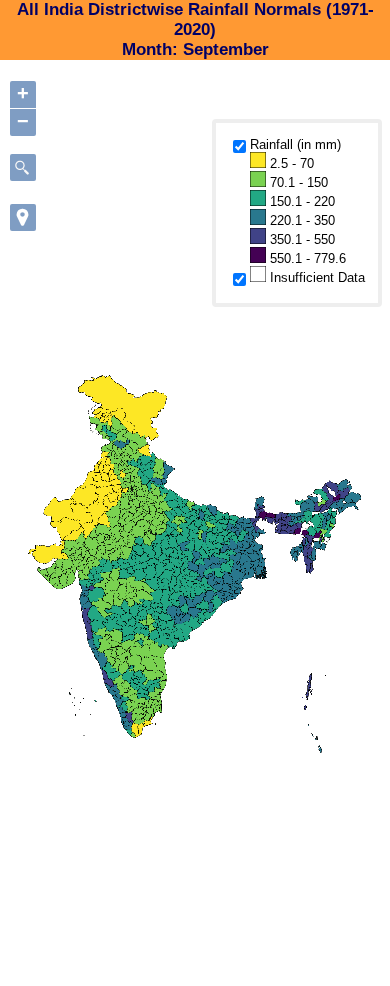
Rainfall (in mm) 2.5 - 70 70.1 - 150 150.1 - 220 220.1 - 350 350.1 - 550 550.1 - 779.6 (298, 201)
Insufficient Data (315, 277)
